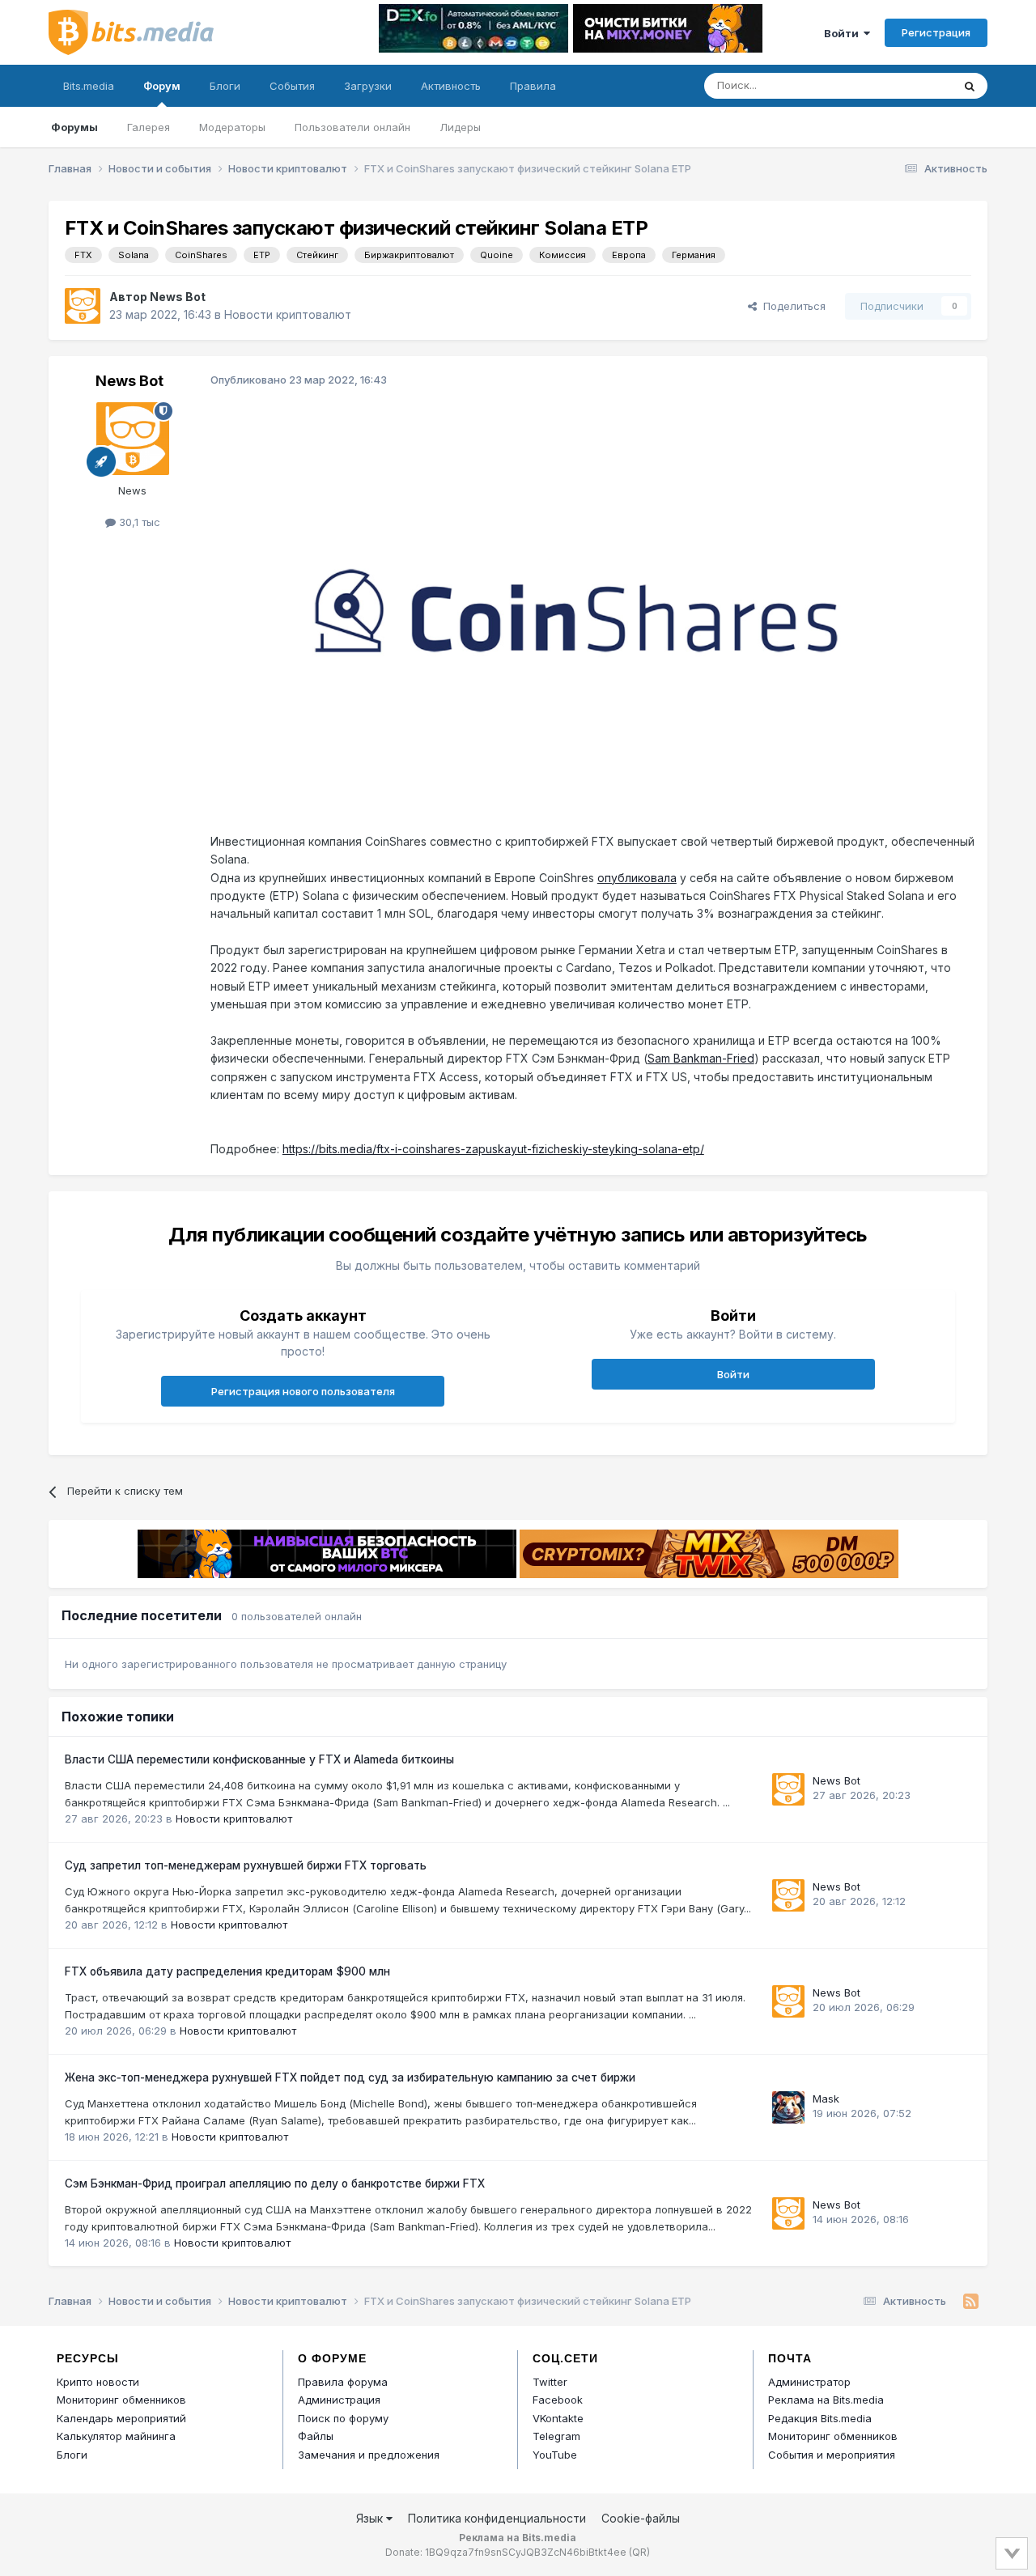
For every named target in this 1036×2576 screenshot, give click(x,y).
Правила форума (343, 2382)
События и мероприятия (832, 2455)
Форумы (74, 127)
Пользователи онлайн (352, 127)
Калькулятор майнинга (116, 2436)
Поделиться (791, 306)
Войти (844, 33)
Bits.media (89, 86)
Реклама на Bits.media (826, 2400)
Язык (371, 2518)
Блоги (225, 86)
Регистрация (936, 32)
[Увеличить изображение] (575, 608)
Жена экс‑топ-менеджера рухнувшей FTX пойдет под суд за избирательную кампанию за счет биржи (350, 2077)
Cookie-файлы (641, 2518)
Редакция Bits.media (820, 2418)
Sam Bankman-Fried (701, 1058)
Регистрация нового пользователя (303, 1391)
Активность (451, 86)
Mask (826, 2099)
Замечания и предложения (369, 2455)
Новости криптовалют (288, 314)
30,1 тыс (138, 522)
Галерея (149, 127)
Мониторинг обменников (121, 2400)
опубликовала (637, 878)
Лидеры (460, 127)
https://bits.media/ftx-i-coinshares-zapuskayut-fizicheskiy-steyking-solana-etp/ (493, 1149)
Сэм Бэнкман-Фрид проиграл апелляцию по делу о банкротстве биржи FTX (275, 2183)
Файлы (316, 2436)
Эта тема (909, 85)
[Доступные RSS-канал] (971, 2302)
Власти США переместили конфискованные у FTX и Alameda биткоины (259, 1759)
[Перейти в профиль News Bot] (83, 306)
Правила (533, 86)
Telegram (556, 2436)
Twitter (550, 2382)
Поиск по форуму (343, 2418)
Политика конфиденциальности (497, 2518)
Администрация (339, 2400)
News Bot (178, 297)
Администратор (809, 2382)
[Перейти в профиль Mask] (788, 2107)
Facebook (558, 2400)
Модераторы (232, 127)
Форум (162, 86)
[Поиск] (970, 86)
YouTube (555, 2455)
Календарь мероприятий (121, 2418)
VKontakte (558, 2418)
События (292, 86)
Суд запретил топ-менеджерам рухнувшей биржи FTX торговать (246, 1865)
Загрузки (368, 86)
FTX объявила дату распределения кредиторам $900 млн (227, 1971)
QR (639, 2552)
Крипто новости (98, 2382)
